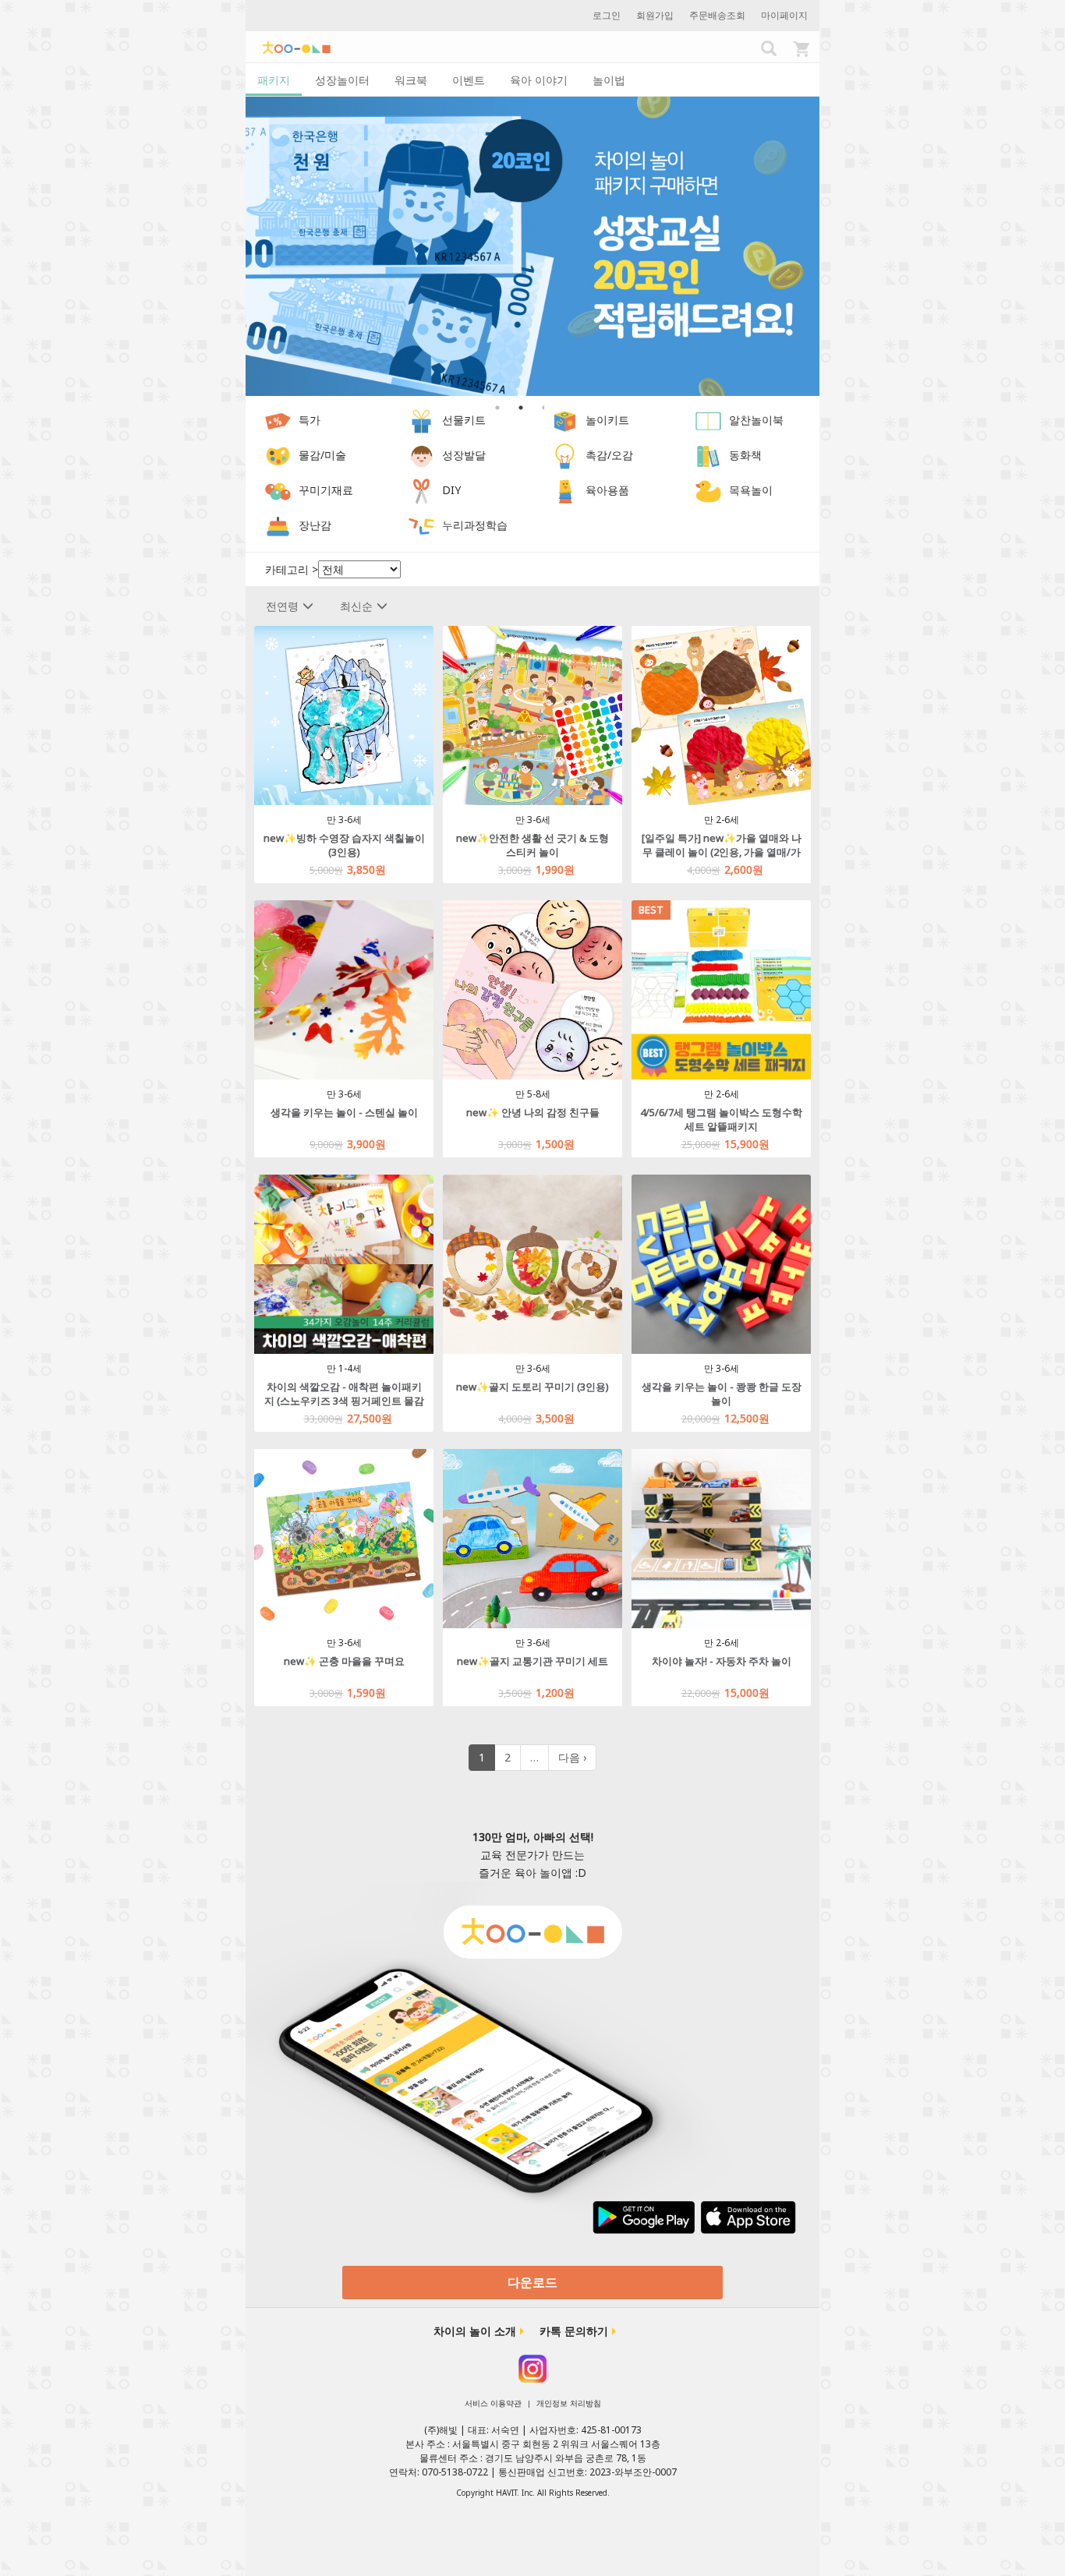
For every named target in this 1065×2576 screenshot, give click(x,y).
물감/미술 (322, 456)
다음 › (572, 1757)
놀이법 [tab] (609, 80)
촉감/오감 (609, 456)
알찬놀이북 (756, 420)
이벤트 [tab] (469, 80)
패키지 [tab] (274, 80)
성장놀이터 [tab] (342, 80)
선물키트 (464, 420)
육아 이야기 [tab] (539, 80)
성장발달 (464, 456)
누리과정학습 (475, 526)
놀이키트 (607, 420)
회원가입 (655, 15)
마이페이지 (784, 15)
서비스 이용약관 (493, 2403)
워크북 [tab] (411, 80)
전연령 (282, 606)
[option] (532, 247)
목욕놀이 (751, 491)
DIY (451, 491)
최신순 (356, 606)
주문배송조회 (717, 15)
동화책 (745, 456)
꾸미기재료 (326, 491)
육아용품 (607, 491)
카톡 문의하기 (574, 2331)
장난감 (315, 526)
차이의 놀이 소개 (475, 2331)
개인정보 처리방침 (569, 2403)
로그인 (607, 15)
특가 (310, 420)
